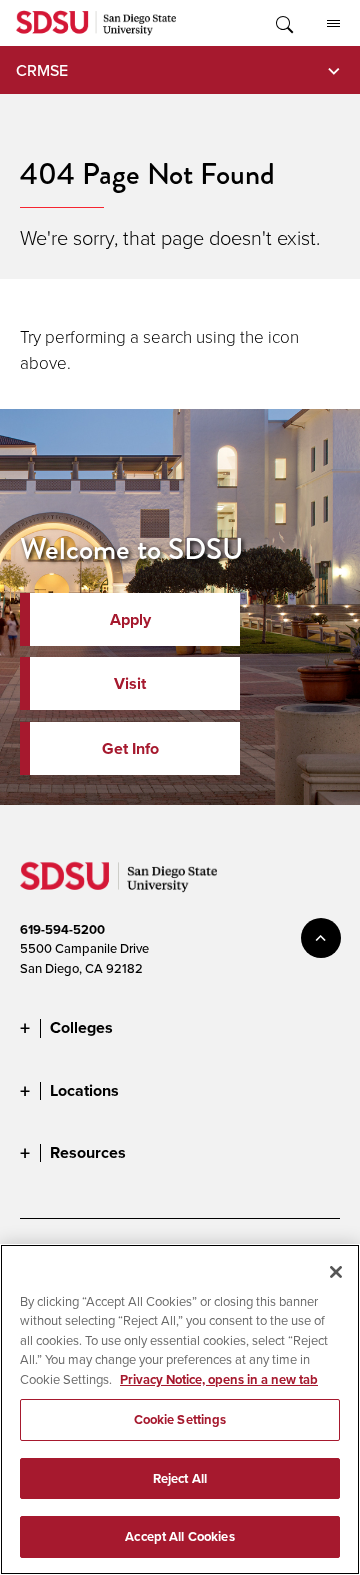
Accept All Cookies (179, 1536)
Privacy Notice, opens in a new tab (219, 1379)
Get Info (130, 748)
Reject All (180, 1478)
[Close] (336, 1272)
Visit (130, 683)
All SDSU (333, 23)
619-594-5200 (62, 929)
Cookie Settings (180, 1419)
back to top (321, 938)
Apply (130, 619)
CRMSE (42, 70)
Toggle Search (283, 23)
